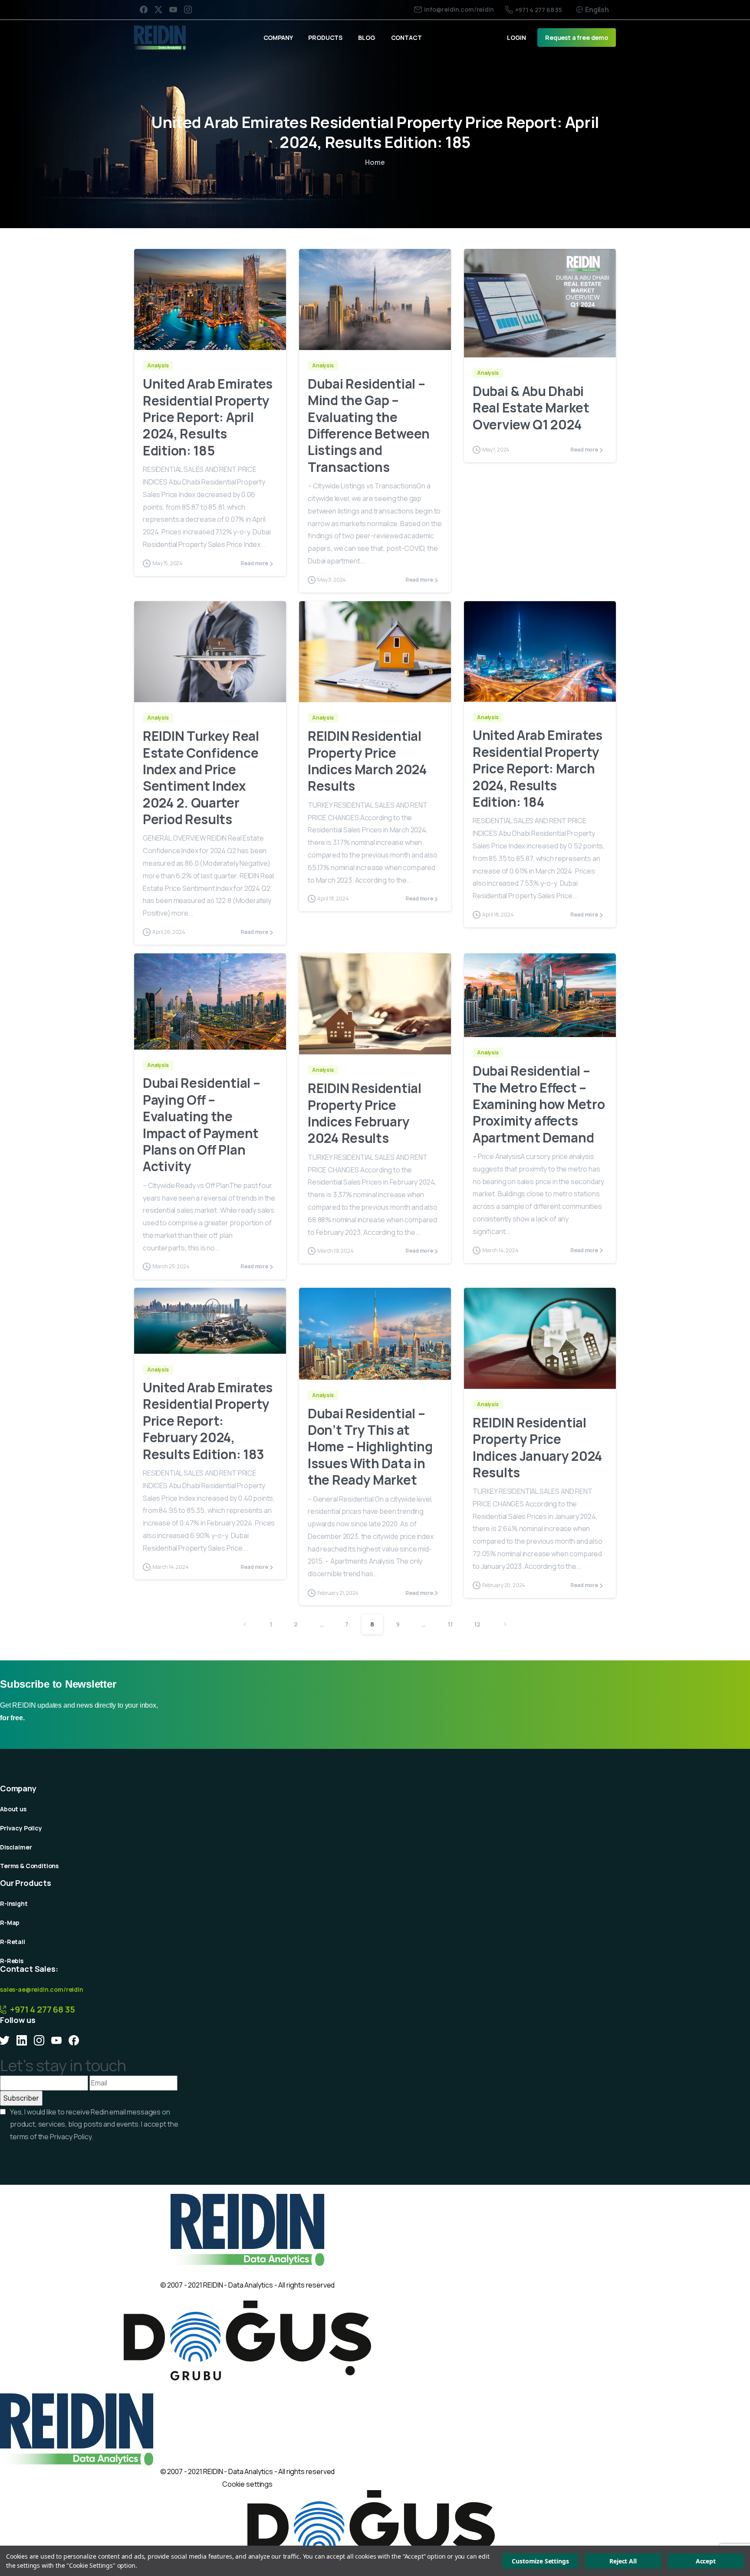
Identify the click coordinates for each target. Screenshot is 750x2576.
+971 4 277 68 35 (539, 10)
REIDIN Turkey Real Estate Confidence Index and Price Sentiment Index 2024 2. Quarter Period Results (201, 777)
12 (477, 1624)
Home (375, 162)
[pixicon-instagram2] (39, 2040)
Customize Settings (540, 2561)
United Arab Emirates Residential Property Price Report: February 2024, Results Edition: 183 (208, 1421)
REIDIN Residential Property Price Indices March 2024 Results (367, 761)
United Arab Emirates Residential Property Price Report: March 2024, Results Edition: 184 (538, 768)
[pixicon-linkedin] (22, 2040)
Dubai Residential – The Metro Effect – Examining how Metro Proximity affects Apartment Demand (539, 1104)
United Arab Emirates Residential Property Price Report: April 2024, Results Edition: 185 (208, 417)
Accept (706, 2561)
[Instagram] (188, 10)
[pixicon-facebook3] (74, 2040)
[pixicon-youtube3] (56, 2040)
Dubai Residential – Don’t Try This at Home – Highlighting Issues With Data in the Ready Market (370, 1447)
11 (450, 1624)
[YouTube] (173, 10)
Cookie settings (247, 2484)
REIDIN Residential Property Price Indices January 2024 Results (538, 1447)
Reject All (623, 2561)
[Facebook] (144, 10)
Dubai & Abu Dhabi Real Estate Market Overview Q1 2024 (531, 408)
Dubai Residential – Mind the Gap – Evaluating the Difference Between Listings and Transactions (369, 425)
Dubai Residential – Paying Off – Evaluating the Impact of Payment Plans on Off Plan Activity (201, 1124)
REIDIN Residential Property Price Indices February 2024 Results (365, 1113)
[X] (158, 10)
